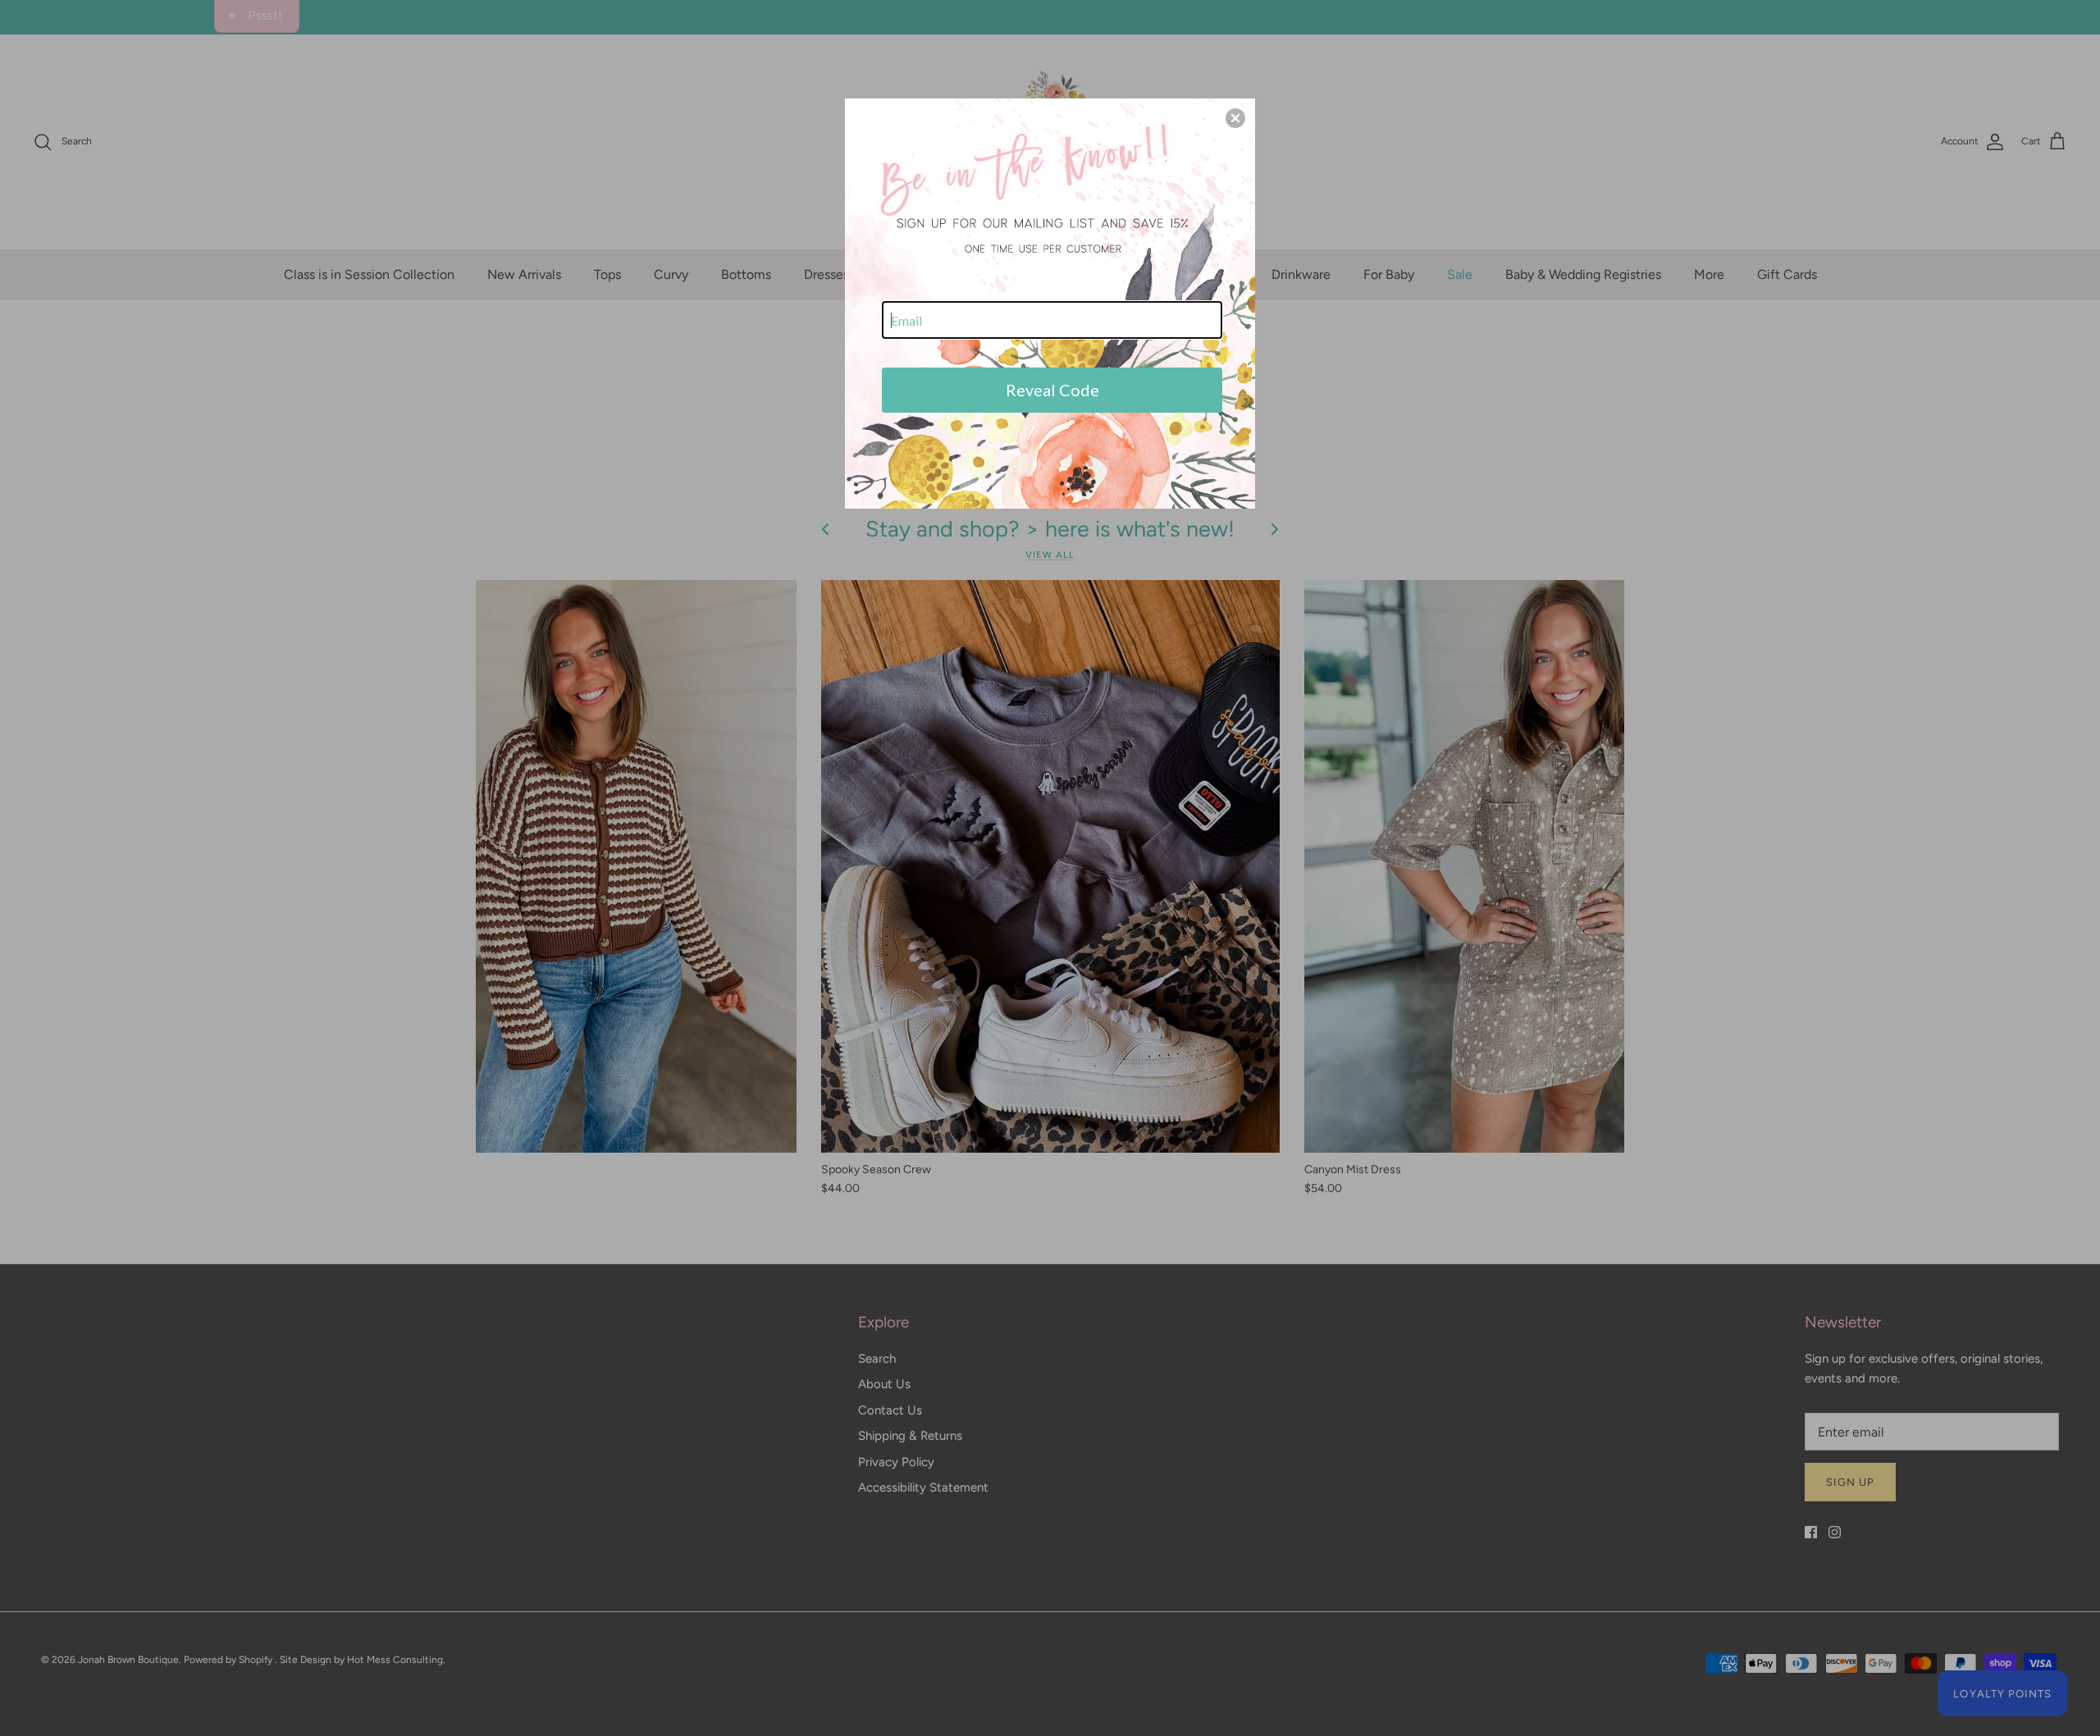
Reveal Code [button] (1052, 390)
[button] (1235, 118)
